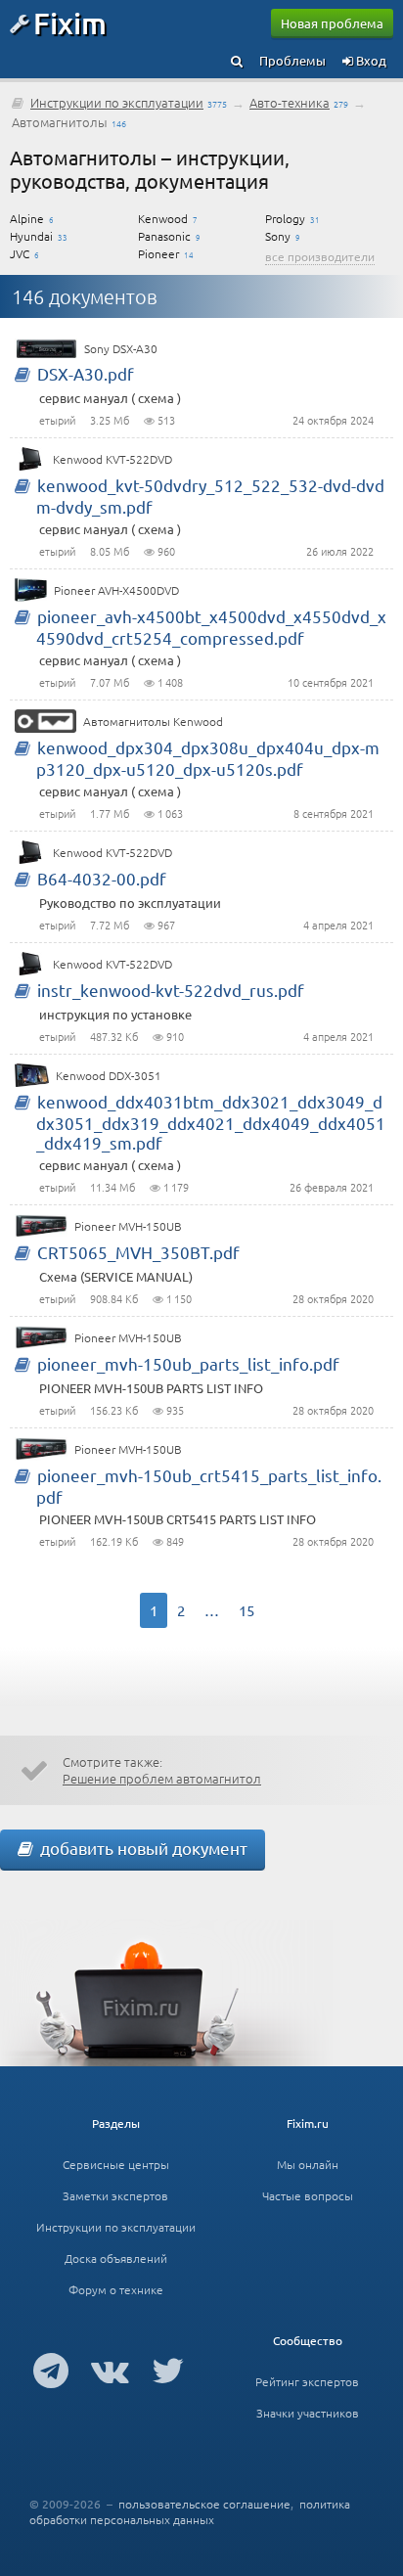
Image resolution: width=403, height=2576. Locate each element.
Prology (285, 218)
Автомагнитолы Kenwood (153, 721)
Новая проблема (332, 23)
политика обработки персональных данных (190, 2511)
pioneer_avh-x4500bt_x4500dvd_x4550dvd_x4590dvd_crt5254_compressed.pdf (211, 627)
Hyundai (31, 236)
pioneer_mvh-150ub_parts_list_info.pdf (188, 1363)
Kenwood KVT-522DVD (112, 459)
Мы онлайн (308, 2164)
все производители (320, 256)
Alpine (27, 218)
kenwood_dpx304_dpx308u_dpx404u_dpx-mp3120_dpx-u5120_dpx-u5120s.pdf (208, 758)
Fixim (70, 23)
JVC (20, 253)
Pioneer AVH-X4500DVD (116, 590)
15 (246, 1610)
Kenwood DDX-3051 (109, 1075)
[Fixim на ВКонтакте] (110, 2370)
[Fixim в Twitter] (168, 2370)
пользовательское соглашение (204, 2504)
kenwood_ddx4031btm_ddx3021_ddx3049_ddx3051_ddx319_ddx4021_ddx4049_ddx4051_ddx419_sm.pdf (211, 1122)
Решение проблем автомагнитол (162, 1778)
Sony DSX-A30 (121, 348)
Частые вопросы (308, 2195)
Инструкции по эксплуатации (117, 102)
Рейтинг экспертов (307, 2381)
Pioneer (158, 253)
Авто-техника (290, 102)
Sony (278, 236)
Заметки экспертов (115, 2195)
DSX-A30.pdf (86, 373)
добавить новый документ (140, 1848)
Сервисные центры (116, 2164)
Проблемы (292, 60)
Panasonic (164, 236)
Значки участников (308, 2413)
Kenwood (163, 218)
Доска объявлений (116, 2258)
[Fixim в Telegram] (51, 2370)
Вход (370, 60)
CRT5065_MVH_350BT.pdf (138, 1252)
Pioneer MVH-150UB (128, 1226)
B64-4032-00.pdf (102, 878)
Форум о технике (116, 2289)
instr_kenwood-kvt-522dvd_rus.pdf (171, 990)
